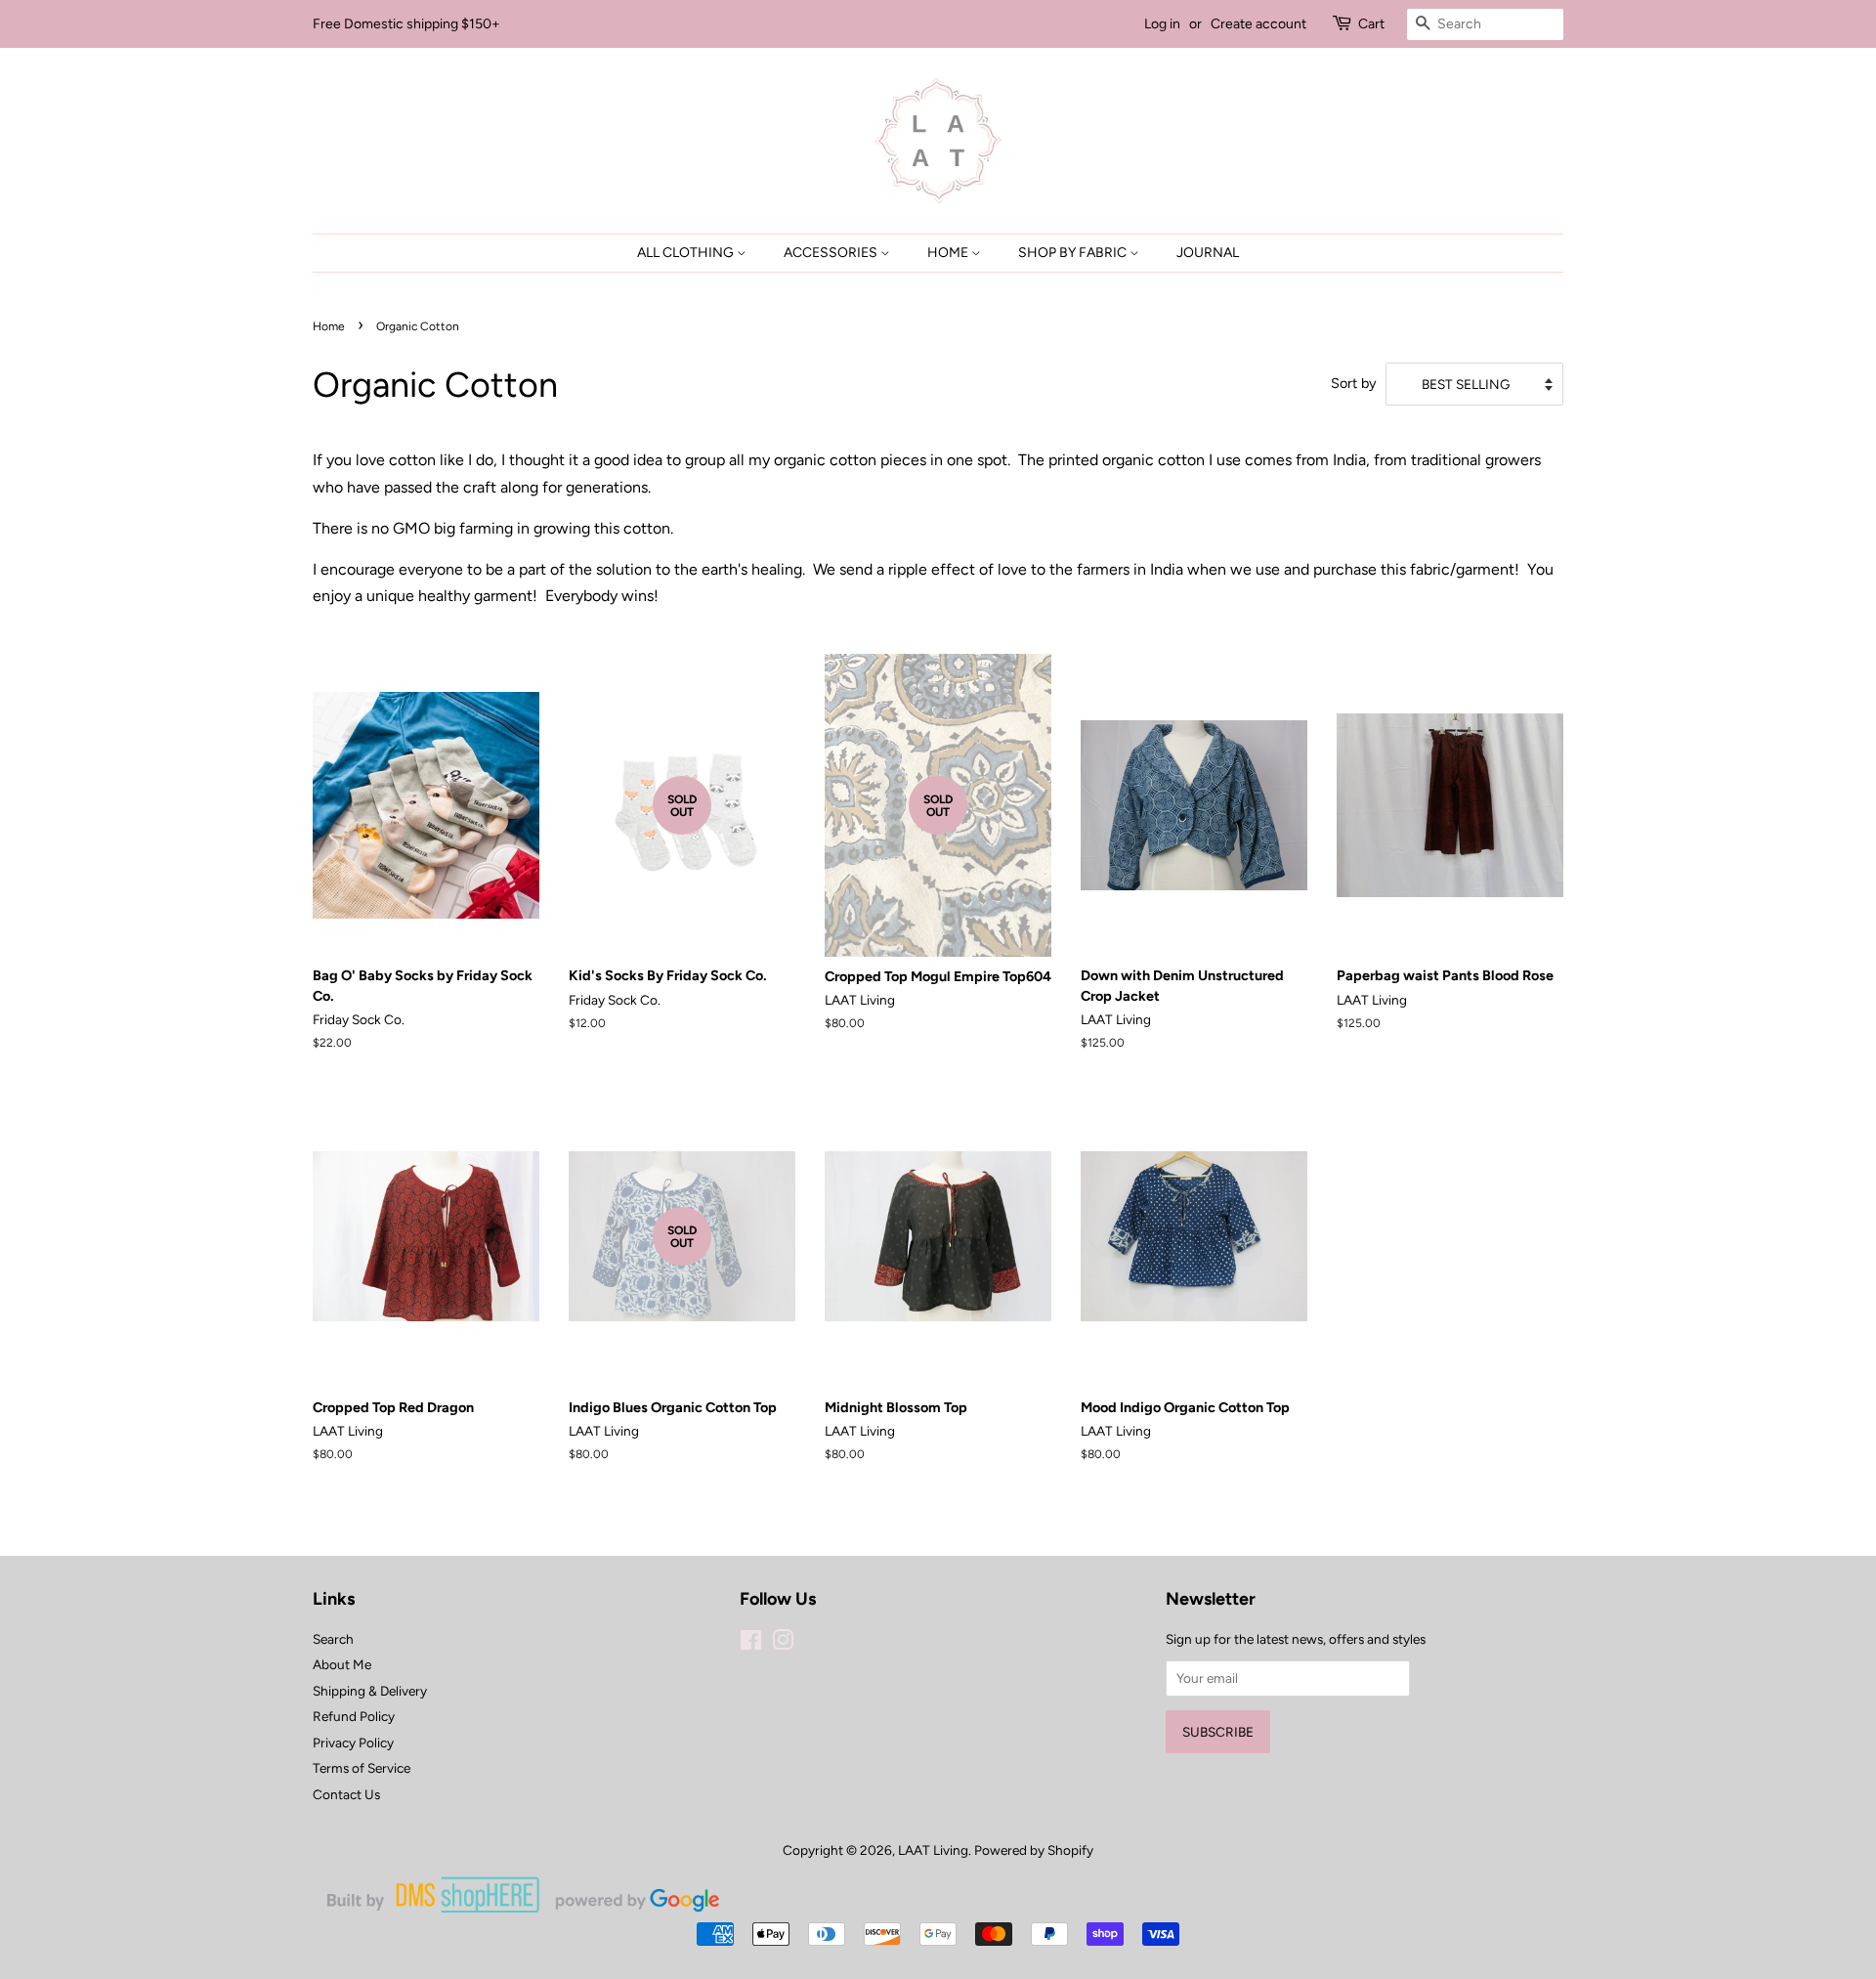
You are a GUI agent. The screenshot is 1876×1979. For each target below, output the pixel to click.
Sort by (1354, 383)
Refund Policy (354, 1716)
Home (949, 253)
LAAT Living (933, 1850)
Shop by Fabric (1074, 253)
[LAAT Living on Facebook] (751, 1644)
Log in (1162, 24)
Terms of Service (362, 1768)
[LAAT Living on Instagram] (783, 1644)
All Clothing (687, 253)
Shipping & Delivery (370, 1691)
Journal (1208, 253)
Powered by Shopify (1034, 1850)
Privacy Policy (353, 1742)
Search (333, 1639)
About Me (342, 1664)
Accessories (832, 253)
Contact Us (346, 1794)
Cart (1371, 24)
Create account (1258, 24)
